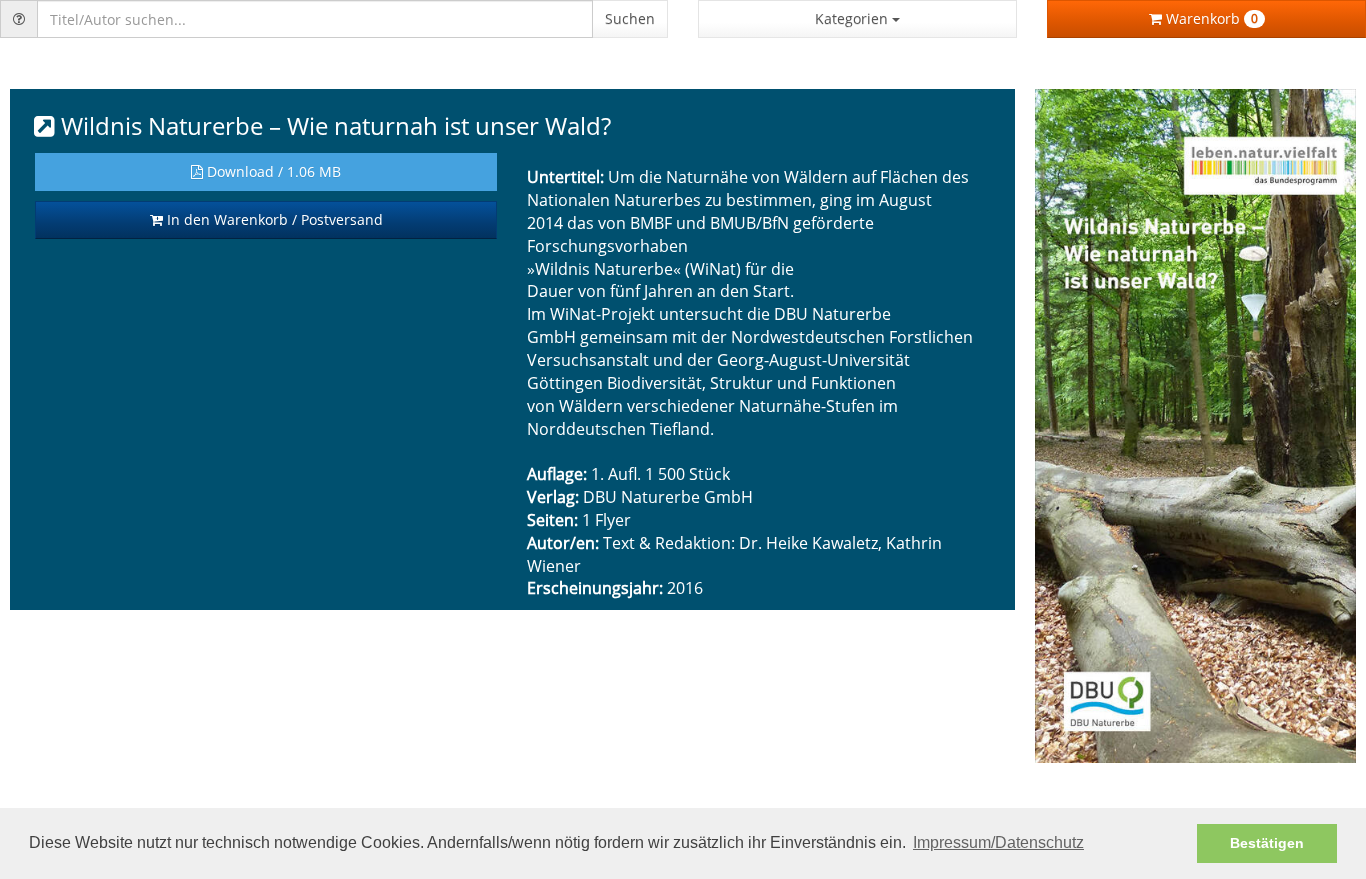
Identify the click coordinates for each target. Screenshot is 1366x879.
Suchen (630, 18)
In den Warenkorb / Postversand (273, 219)
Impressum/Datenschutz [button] (998, 842)
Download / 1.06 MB (272, 171)
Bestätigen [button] (1267, 843)
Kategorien (853, 18)
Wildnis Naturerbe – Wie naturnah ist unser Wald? (333, 125)
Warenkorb (1210, 18)
